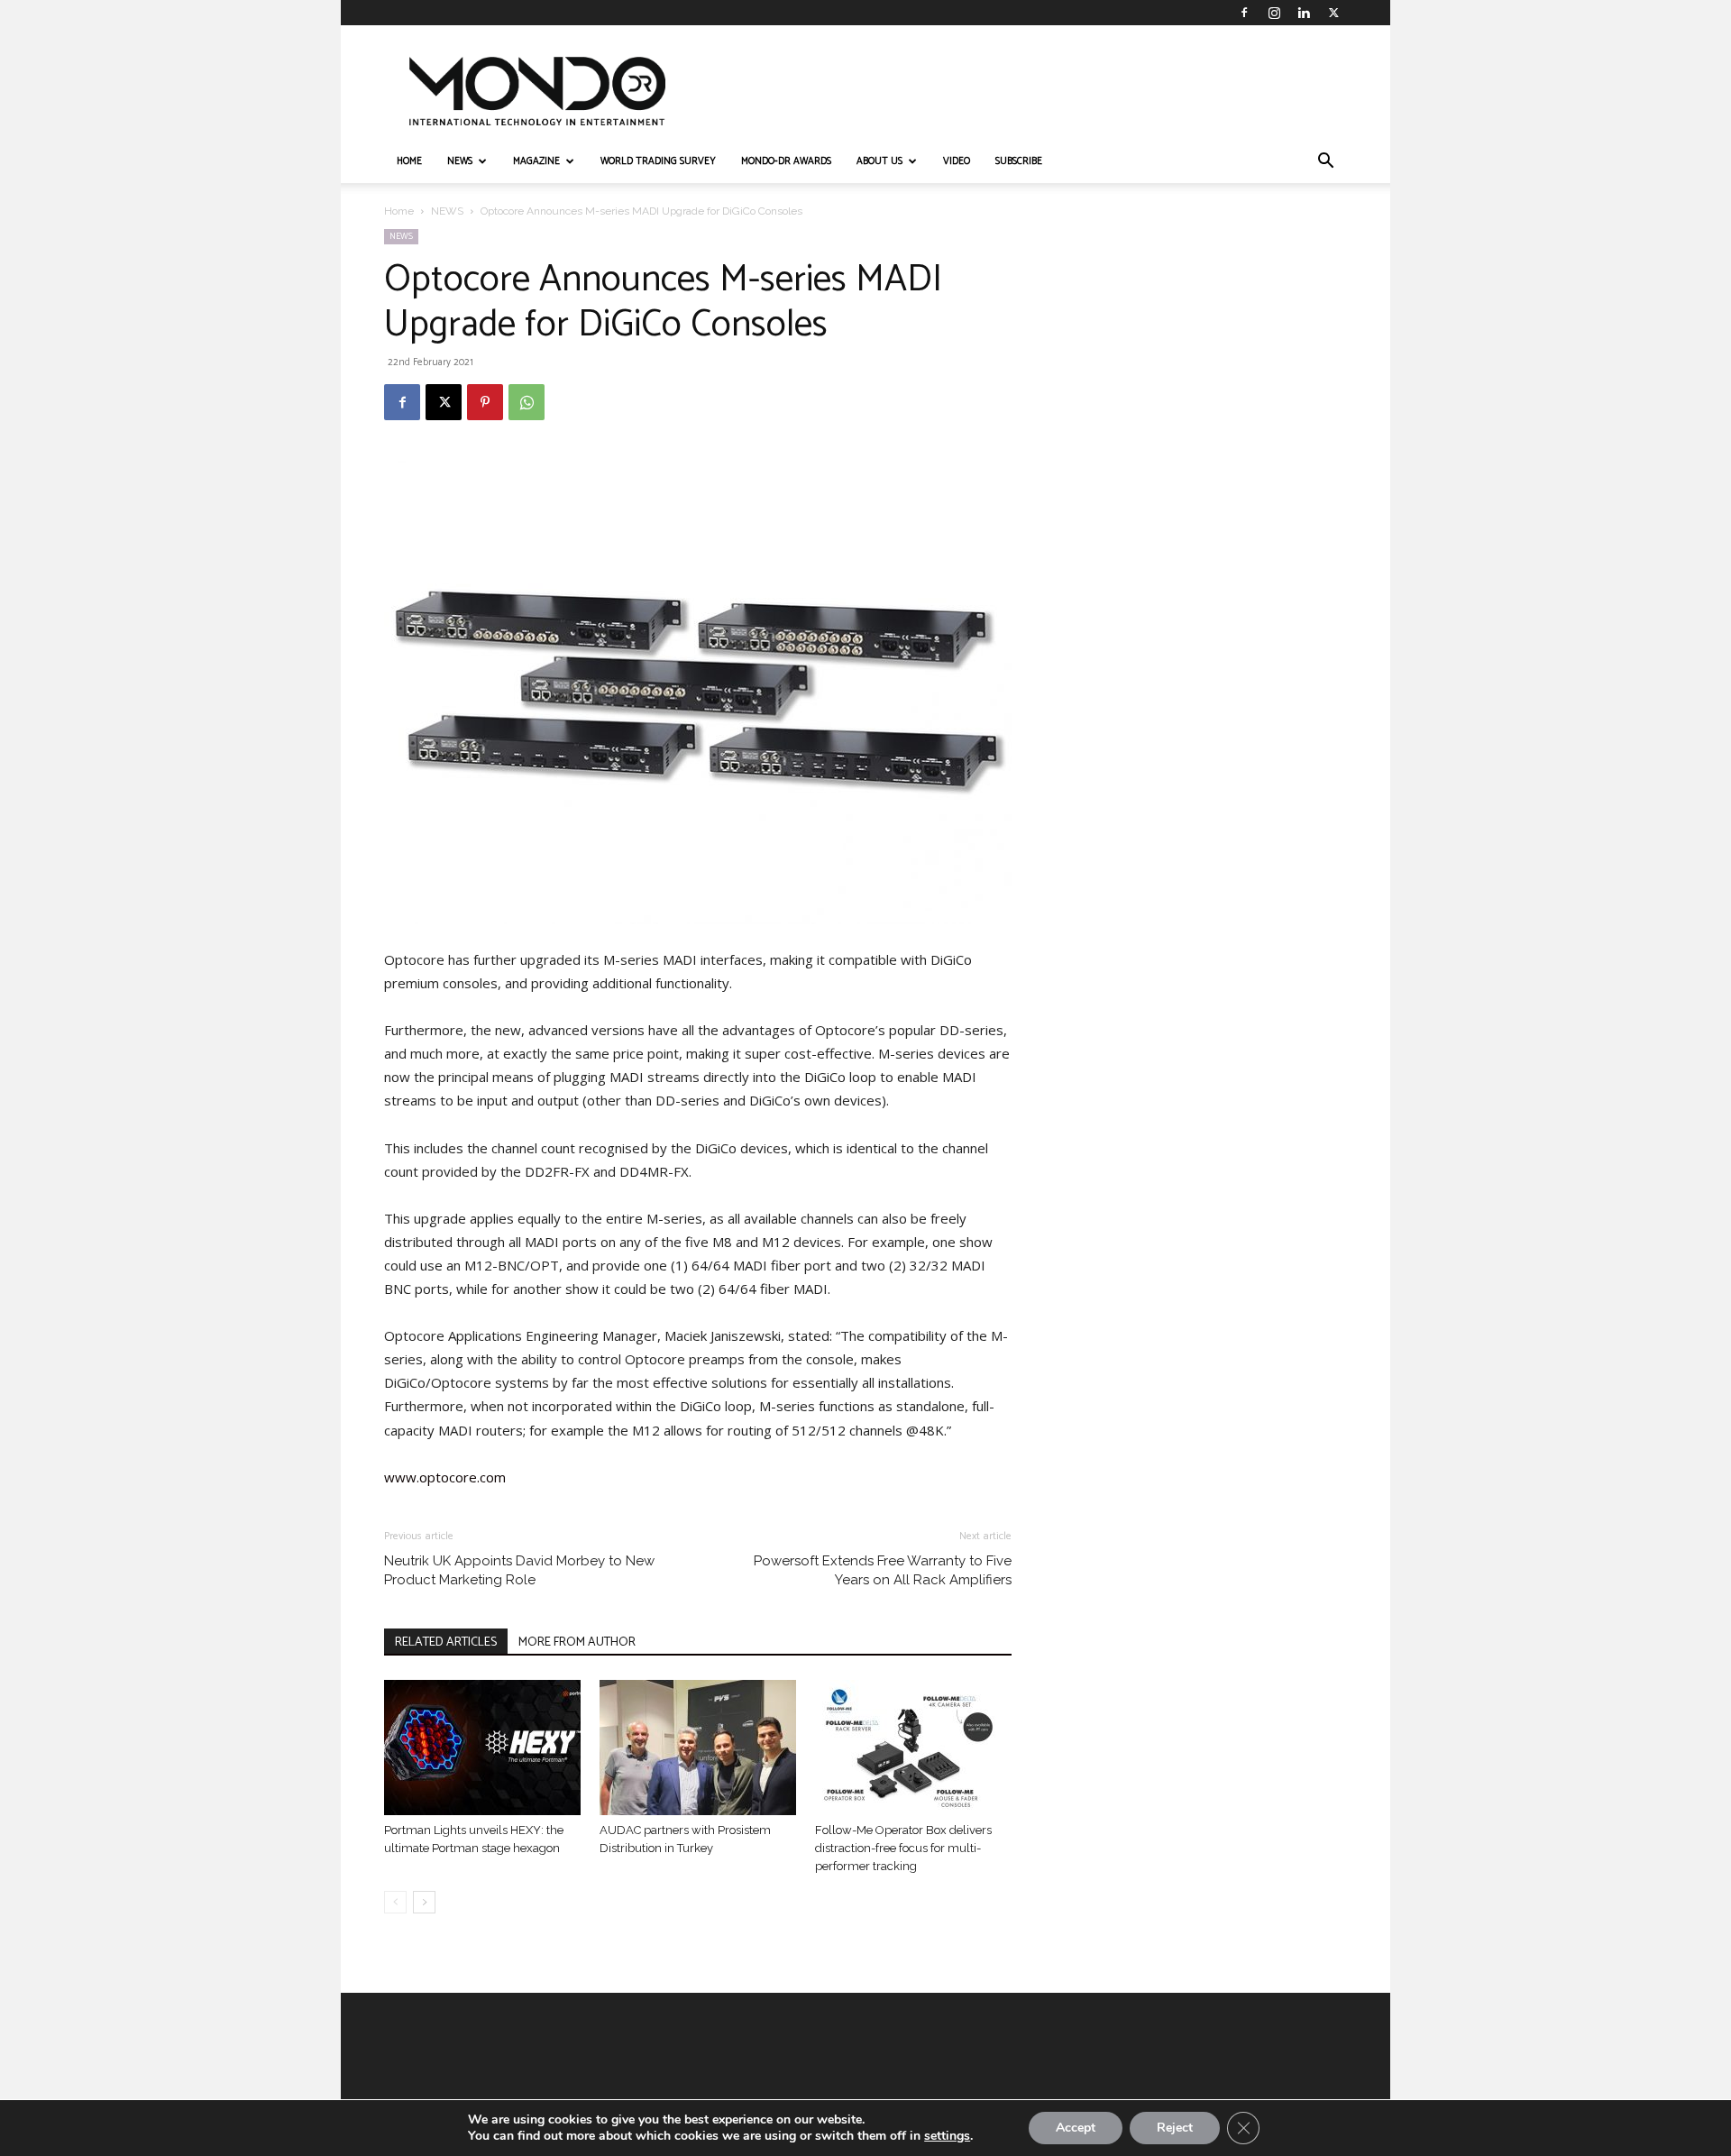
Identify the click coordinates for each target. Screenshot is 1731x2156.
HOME (409, 161)
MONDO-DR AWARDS (786, 161)
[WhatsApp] (527, 402)
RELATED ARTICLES (446, 1642)
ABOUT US (879, 161)
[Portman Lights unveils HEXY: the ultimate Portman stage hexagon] (482, 1748)
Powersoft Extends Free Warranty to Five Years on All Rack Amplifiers (883, 1570)
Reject (1175, 2128)
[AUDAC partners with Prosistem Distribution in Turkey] (698, 1748)
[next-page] (424, 1902)
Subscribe (1019, 161)
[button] (1325, 163)
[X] (1333, 13)
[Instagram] (1274, 13)
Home (399, 211)
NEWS (460, 161)
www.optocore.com (445, 1477)
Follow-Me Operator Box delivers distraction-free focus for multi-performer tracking (903, 1848)
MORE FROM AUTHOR (577, 1642)
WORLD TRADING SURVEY (658, 161)
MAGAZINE (536, 161)
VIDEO (957, 161)
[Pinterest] (485, 402)
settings (947, 2136)
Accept (1076, 2128)
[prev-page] (395, 1902)
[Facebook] (1244, 13)
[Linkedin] (1304, 13)
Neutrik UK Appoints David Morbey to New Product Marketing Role (519, 1570)
